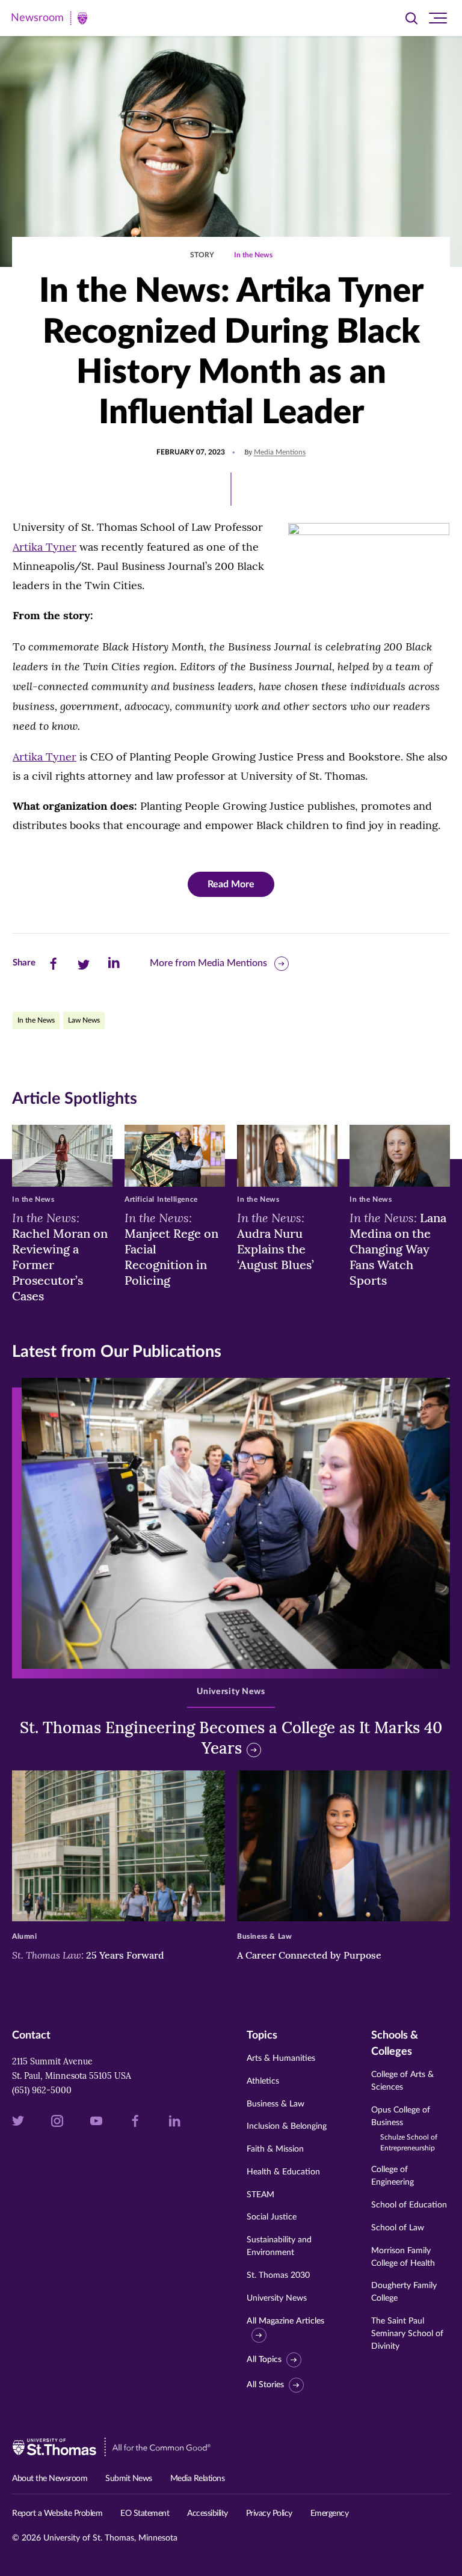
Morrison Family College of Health (403, 2257)
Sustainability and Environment (279, 2246)
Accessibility (208, 2513)
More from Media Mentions (208, 963)
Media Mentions (280, 452)
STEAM (260, 2195)
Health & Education (283, 2172)
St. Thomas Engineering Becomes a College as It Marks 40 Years (231, 1738)
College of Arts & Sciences (402, 2081)
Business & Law (276, 2104)
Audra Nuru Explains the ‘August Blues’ (276, 1241)
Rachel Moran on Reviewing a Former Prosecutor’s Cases (60, 1256)
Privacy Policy (269, 2513)
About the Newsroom (50, 2479)
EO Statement (145, 2513)
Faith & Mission (275, 2149)
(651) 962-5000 (42, 2090)
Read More (231, 884)
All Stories (265, 2385)
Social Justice (272, 2217)
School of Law (398, 2228)
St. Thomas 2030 (278, 2275)
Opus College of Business (404, 2129)
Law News (84, 1020)
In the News (253, 255)
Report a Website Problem (57, 2513)
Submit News (129, 2479)
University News (277, 2298)
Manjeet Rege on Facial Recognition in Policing (171, 1249)
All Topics (264, 2360)
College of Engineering (393, 2176)
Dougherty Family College (404, 2292)
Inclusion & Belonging (287, 2126)
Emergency (330, 2513)
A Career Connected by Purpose (310, 1955)
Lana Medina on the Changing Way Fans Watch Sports (398, 1249)
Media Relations (198, 2479)
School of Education (409, 2205)
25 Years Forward (88, 1955)
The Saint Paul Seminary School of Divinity (407, 2334)
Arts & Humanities (281, 2058)
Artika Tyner (45, 547)
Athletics (263, 2081)
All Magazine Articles (285, 2321)
